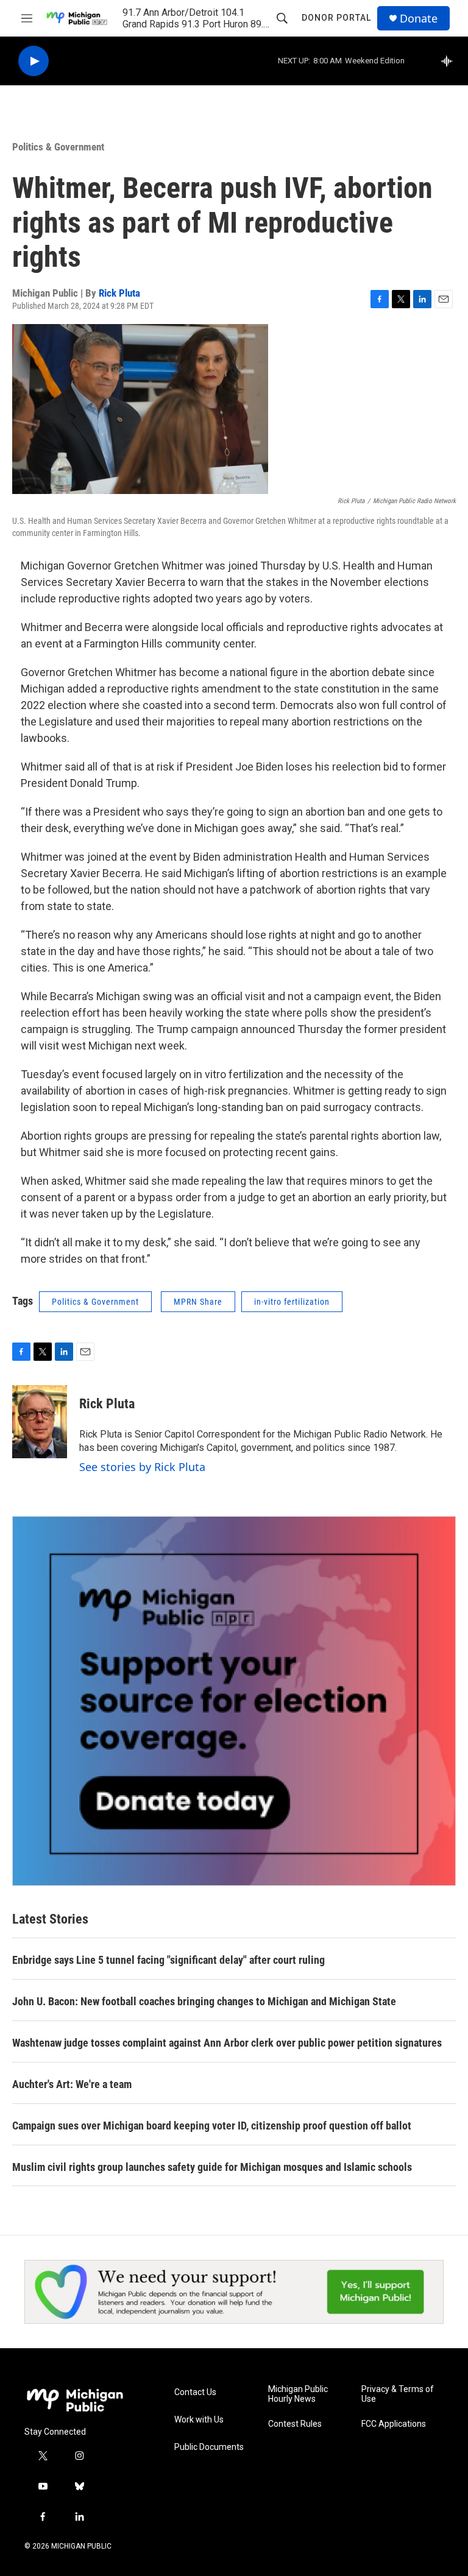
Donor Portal (336, 18)
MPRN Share (198, 1302)
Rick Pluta (119, 293)
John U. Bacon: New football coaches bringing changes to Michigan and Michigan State (204, 2001)
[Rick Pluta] (40, 1422)
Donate (419, 19)
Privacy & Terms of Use (398, 2394)
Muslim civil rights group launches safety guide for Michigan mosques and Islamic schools (212, 2167)
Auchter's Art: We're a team (72, 2084)
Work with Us (199, 2420)
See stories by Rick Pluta (142, 1467)
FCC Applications (394, 2424)
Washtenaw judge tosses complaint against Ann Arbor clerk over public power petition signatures (227, 2043)
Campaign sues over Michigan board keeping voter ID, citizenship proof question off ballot (212, 2126)
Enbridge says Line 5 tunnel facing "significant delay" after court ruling (168, 1960)
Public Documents (209, 2447)
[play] (34, 61)
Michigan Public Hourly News (298, 2394)
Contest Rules (295, 2424)
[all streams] (450, 61)
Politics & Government (58, 147)
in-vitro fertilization (292, 1302)
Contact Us (195, 2392)
